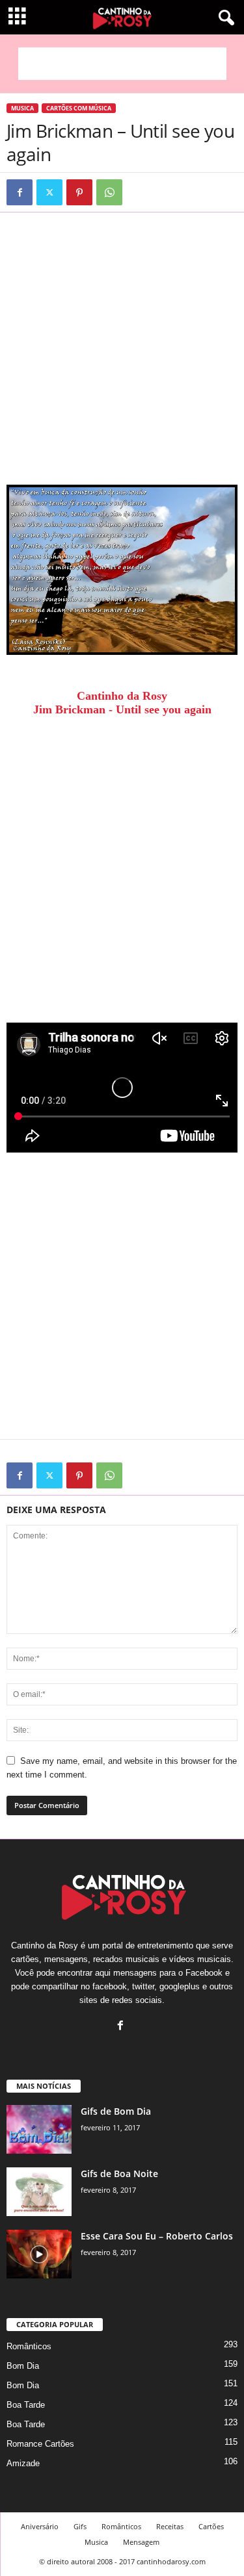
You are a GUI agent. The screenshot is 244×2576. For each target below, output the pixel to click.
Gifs (80, 2526)
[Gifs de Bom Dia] (39, 2129)
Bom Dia (23, 2366)
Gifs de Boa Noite (119, 2174)
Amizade (23, 2463)
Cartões (211, 2526)
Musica (22, 108)
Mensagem (141, 2542)
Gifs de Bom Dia (116, 2111)
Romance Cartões (40, 2444)
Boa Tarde (26, 2405)
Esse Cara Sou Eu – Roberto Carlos (157, 2236)
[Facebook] (20, 192)
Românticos (29, 2346)
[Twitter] (49, 192)
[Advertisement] (122, 64)
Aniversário (40, 2526)
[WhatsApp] (109, 192)
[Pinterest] (79, 192)
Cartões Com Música (79, 108)
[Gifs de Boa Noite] (39, 2192)
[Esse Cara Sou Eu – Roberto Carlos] (39, 2254)
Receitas (170, 2526)
